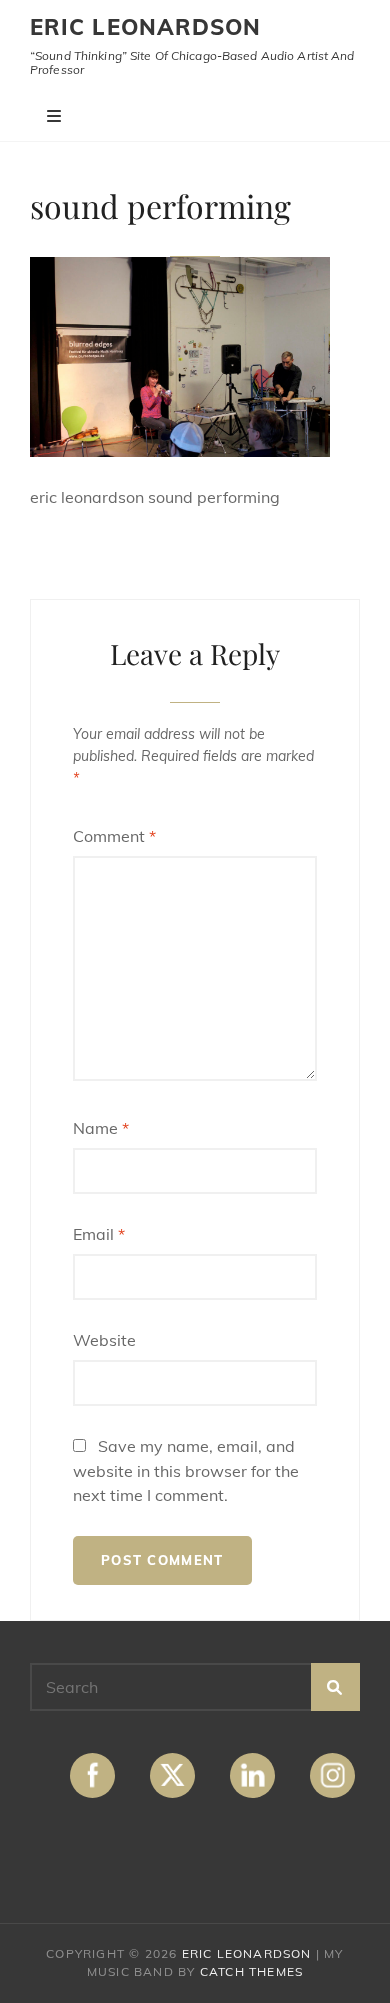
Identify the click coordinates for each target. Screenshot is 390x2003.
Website (104, 1340)
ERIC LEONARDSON (146, 27)
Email (99, 1234)
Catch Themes (251, 1971)
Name (101, 1128)
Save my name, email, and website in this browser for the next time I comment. (186, 1471)
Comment (114, 836)
